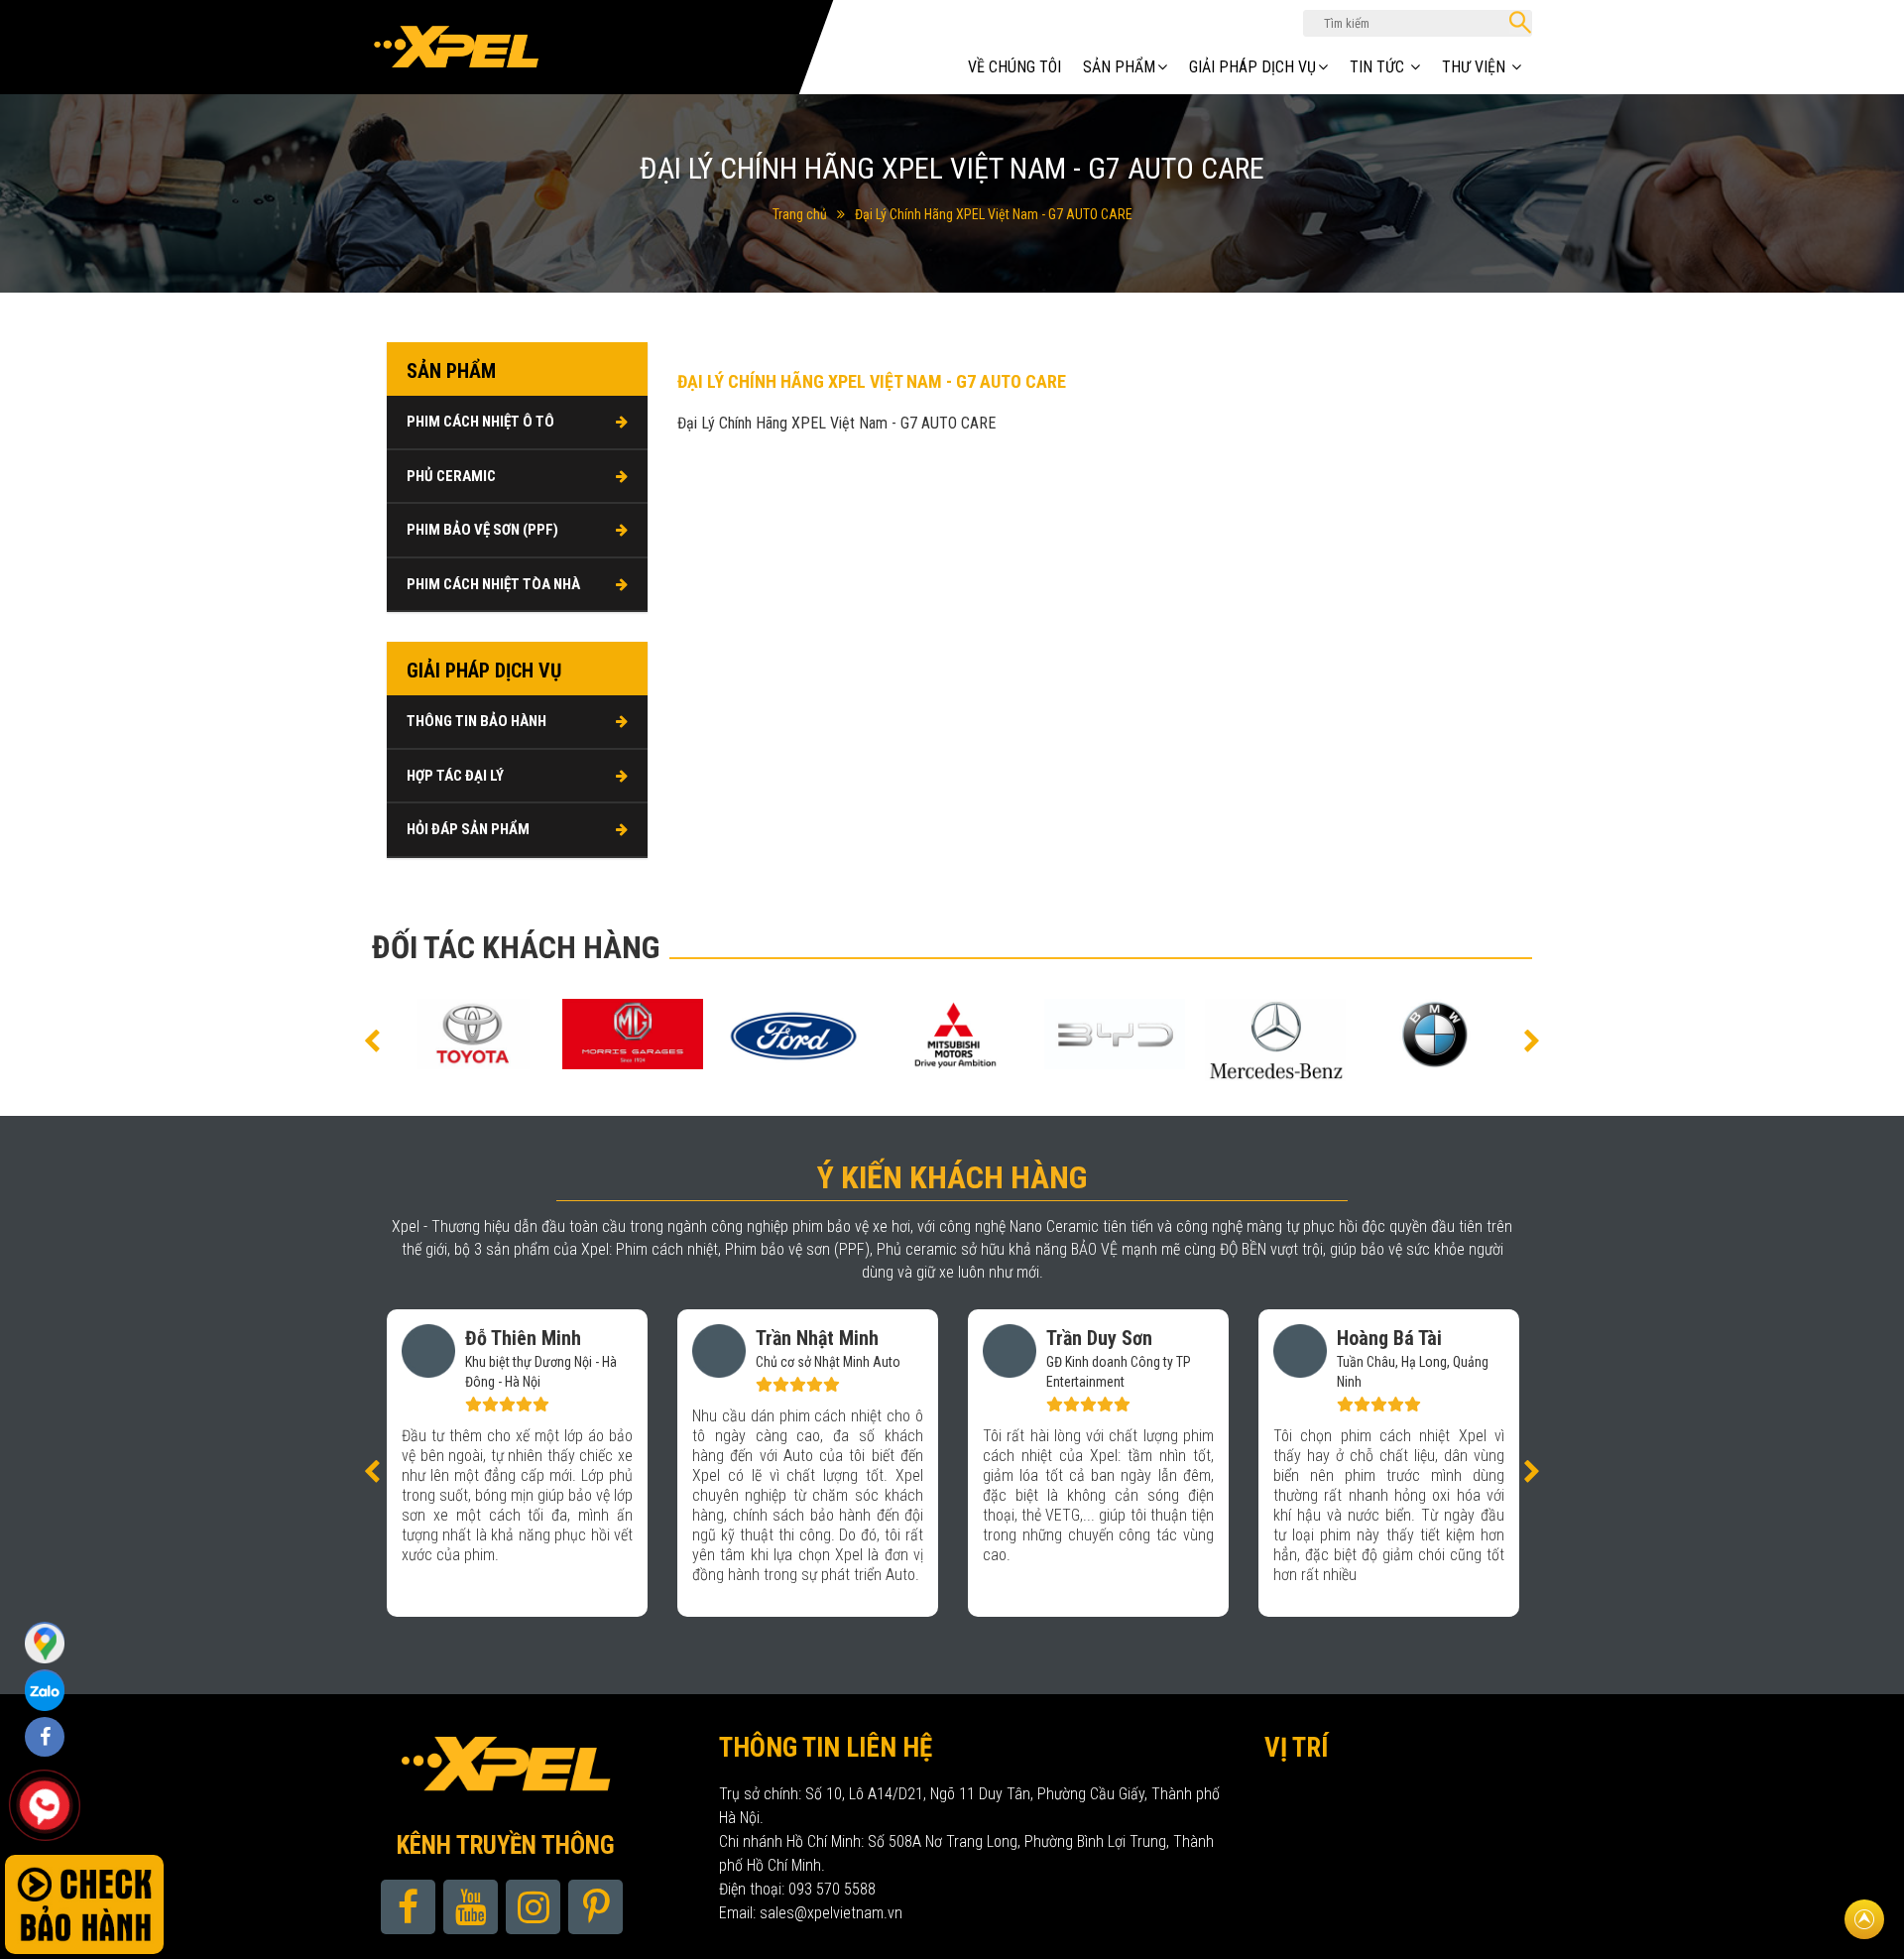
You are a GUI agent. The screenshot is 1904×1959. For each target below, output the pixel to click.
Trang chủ (800, 214)
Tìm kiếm (1520, 22)
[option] (472, 1034)
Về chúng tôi (1014, 67)
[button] (372, 1040)
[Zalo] (45, 1642)
